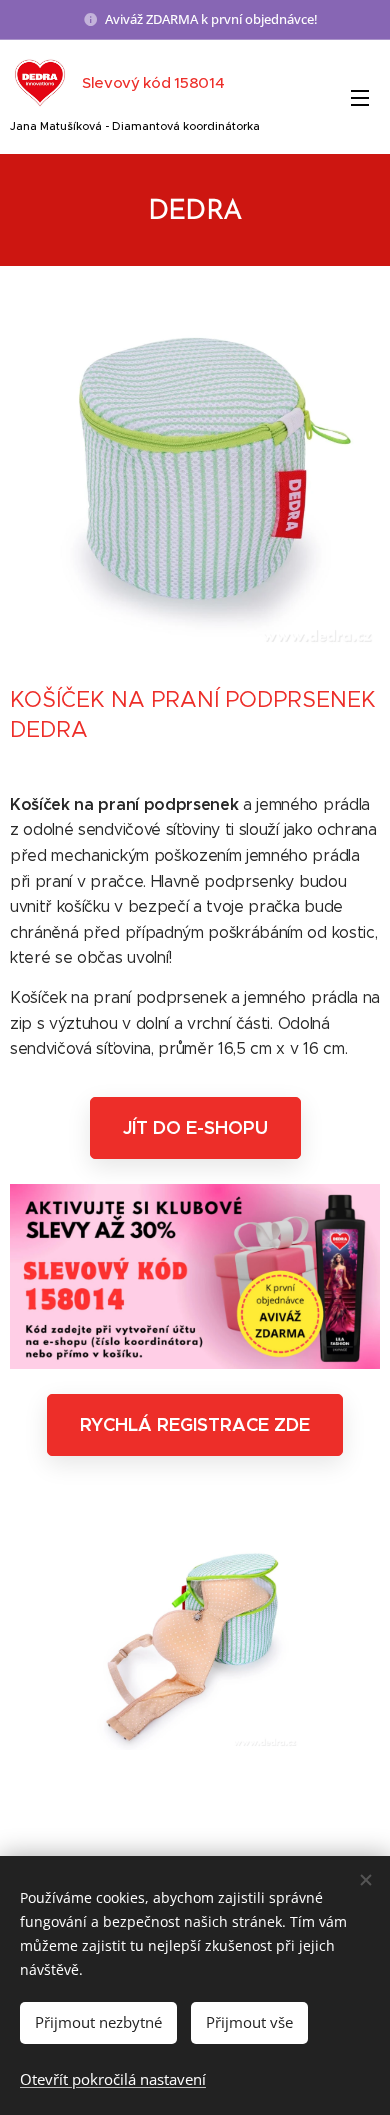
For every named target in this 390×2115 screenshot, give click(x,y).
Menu (360, 97)
